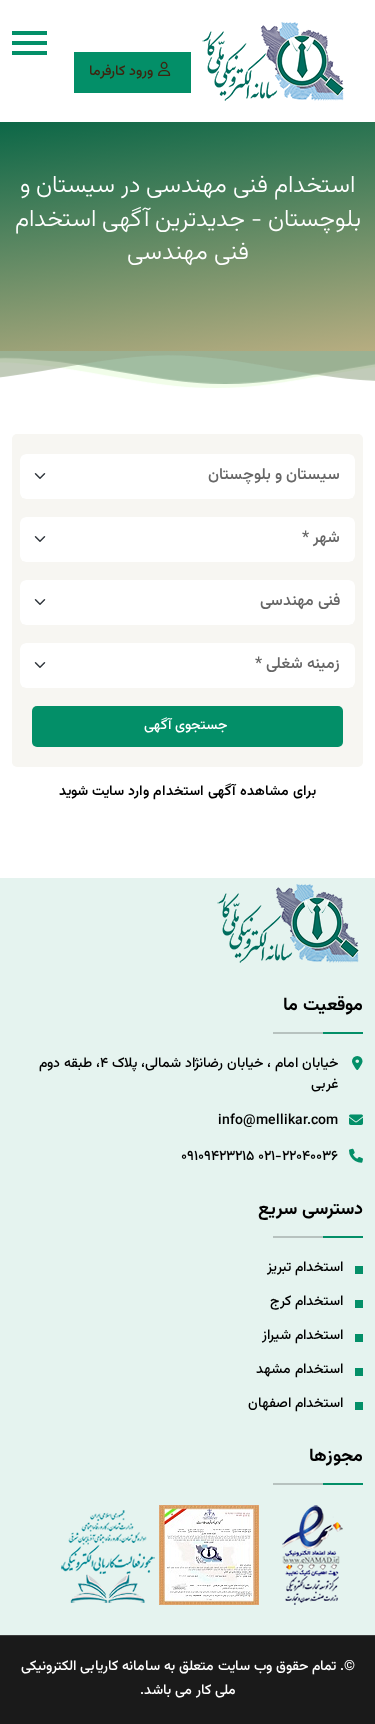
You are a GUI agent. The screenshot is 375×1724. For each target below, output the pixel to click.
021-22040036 (298, 1157)
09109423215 (217, 1157)
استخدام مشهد (299, 1370)
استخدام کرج (306, 1302)
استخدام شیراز (302, 1336)
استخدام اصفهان (295, 1404)
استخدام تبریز (305, 1268)
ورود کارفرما (121, 72)
